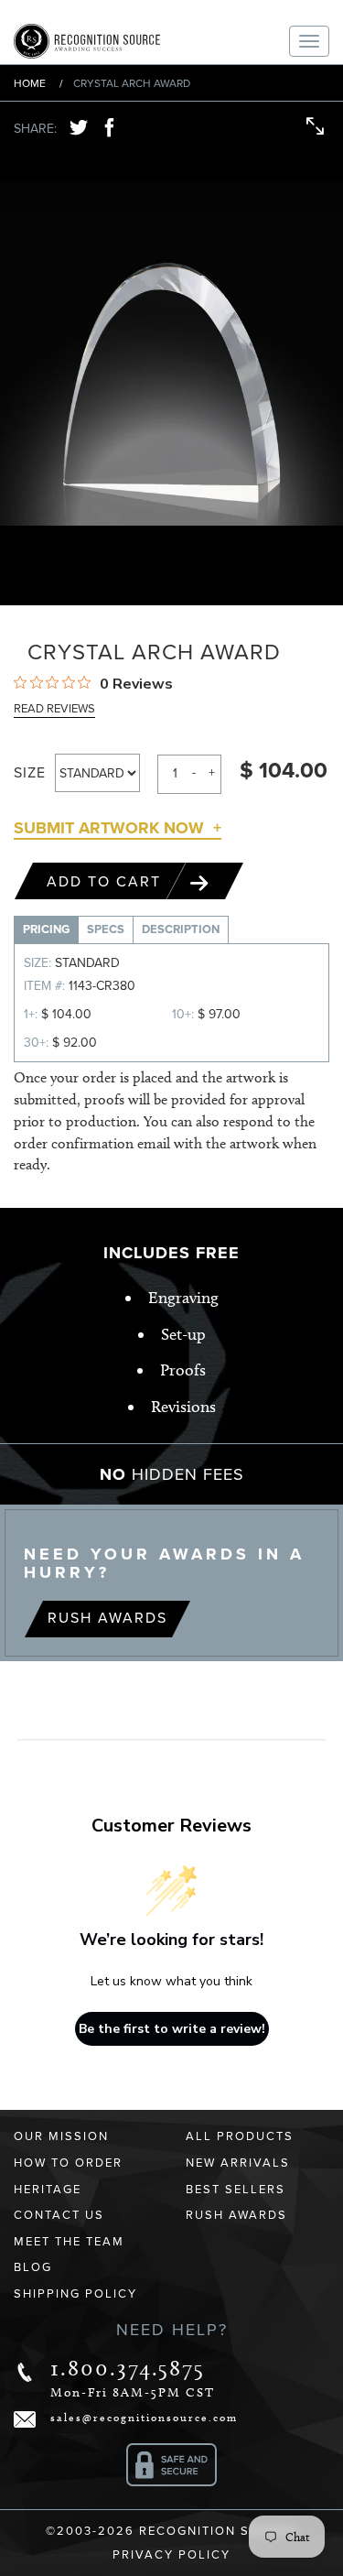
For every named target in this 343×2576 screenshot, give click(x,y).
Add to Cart (107, 882)
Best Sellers (236, 2190)
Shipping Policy (75, 2294)
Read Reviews (54, 709)
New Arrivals (238, 2163)
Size (30, 773)
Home (30, 83)
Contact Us (59, 2215)
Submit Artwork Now (109, 828)
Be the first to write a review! (172, 2029)
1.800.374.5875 (128, 2368)
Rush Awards (107, 1618)
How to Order (68, 2163)
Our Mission (61, 2136)
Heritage (48, 2190)
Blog (33, 2267)
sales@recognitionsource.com (144, 2417)
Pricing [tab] (46, 929)
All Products (240, 2136)
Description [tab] (181, 929)
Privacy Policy (171, 2555)
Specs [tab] (106, 929)
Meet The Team (69, 2242)
